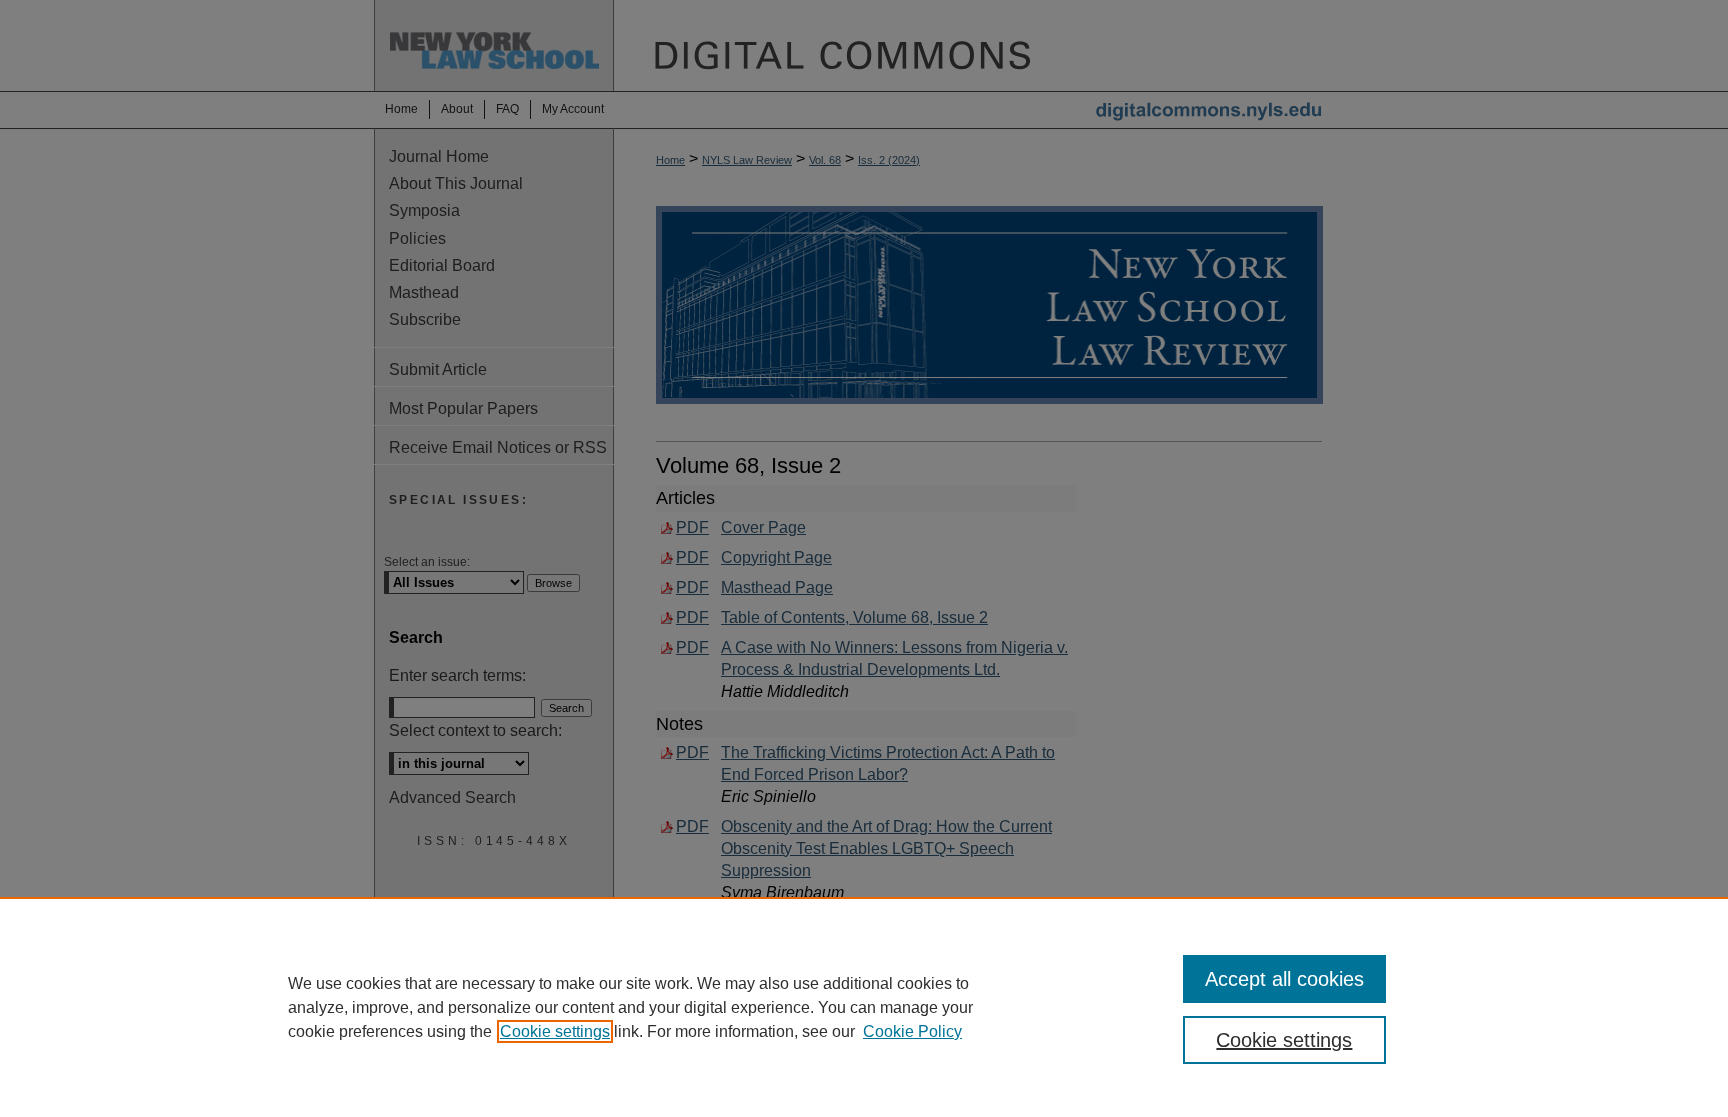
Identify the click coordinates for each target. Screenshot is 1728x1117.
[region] (864, 1007)
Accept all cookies (1284, 979)
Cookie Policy (912, 1031)
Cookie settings (555, 1031)
